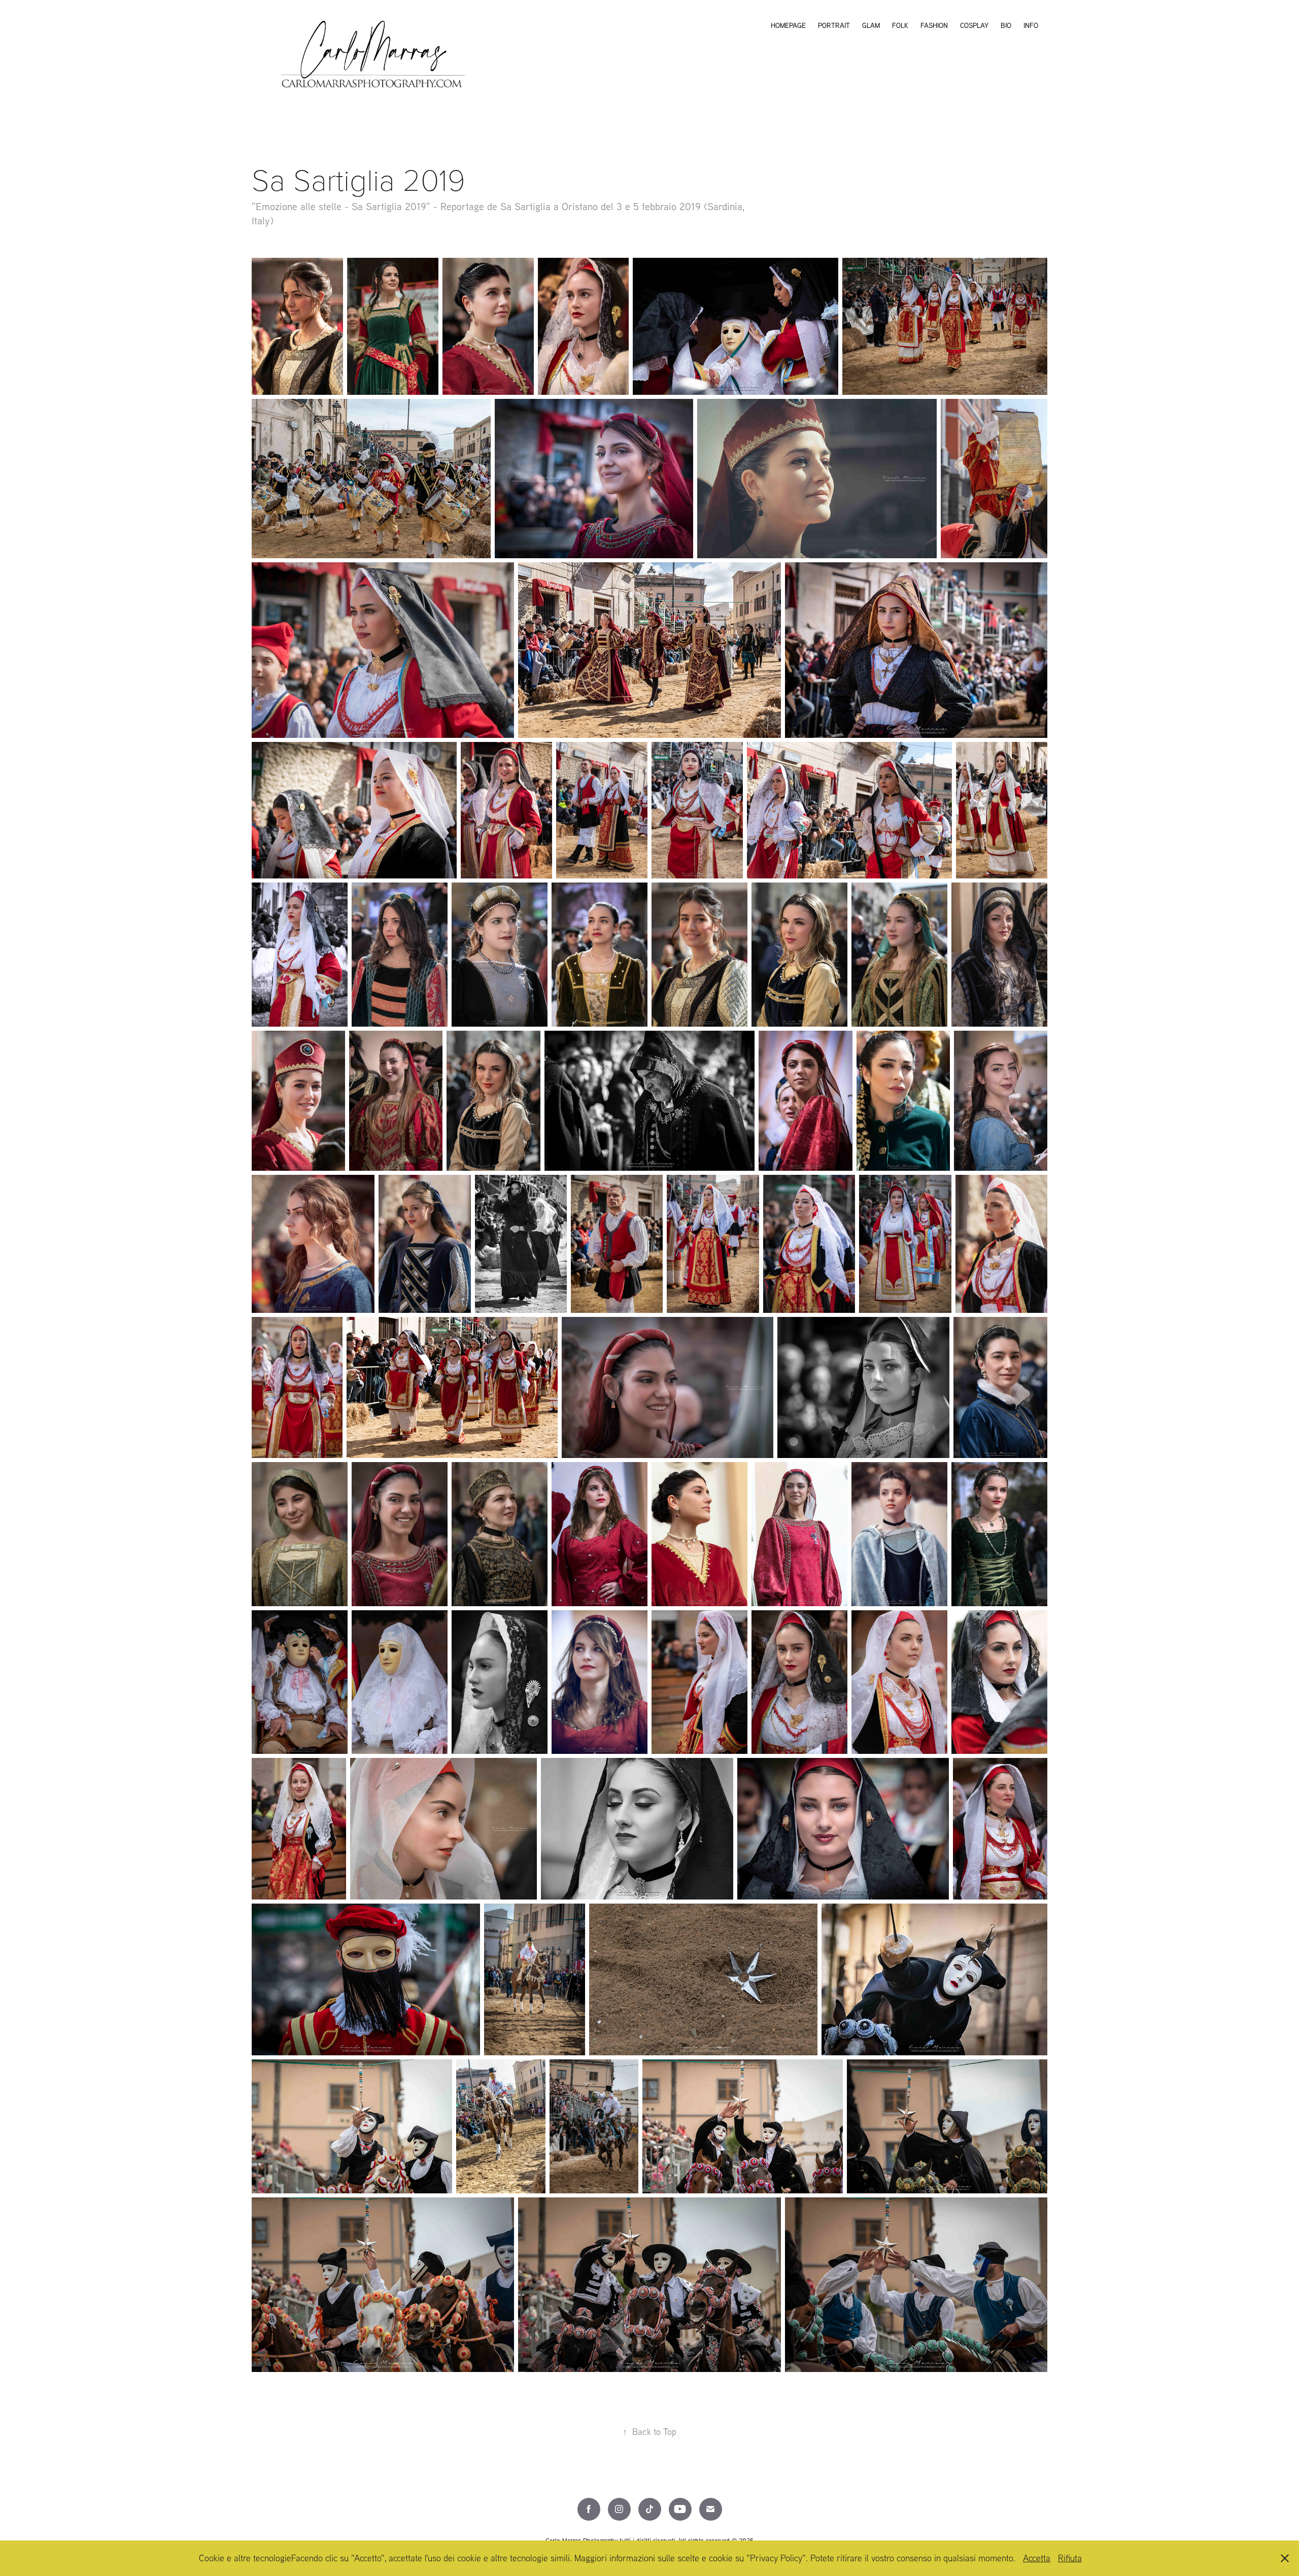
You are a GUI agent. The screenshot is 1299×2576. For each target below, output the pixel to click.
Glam (871, 25)
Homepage (788, 25)
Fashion (934, 25)
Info (1031, 25)
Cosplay (974, 25)
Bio (1006, 25)
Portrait (834, 25)
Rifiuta (1070, 2558)
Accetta (1037, 2558)
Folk (900, 25)
